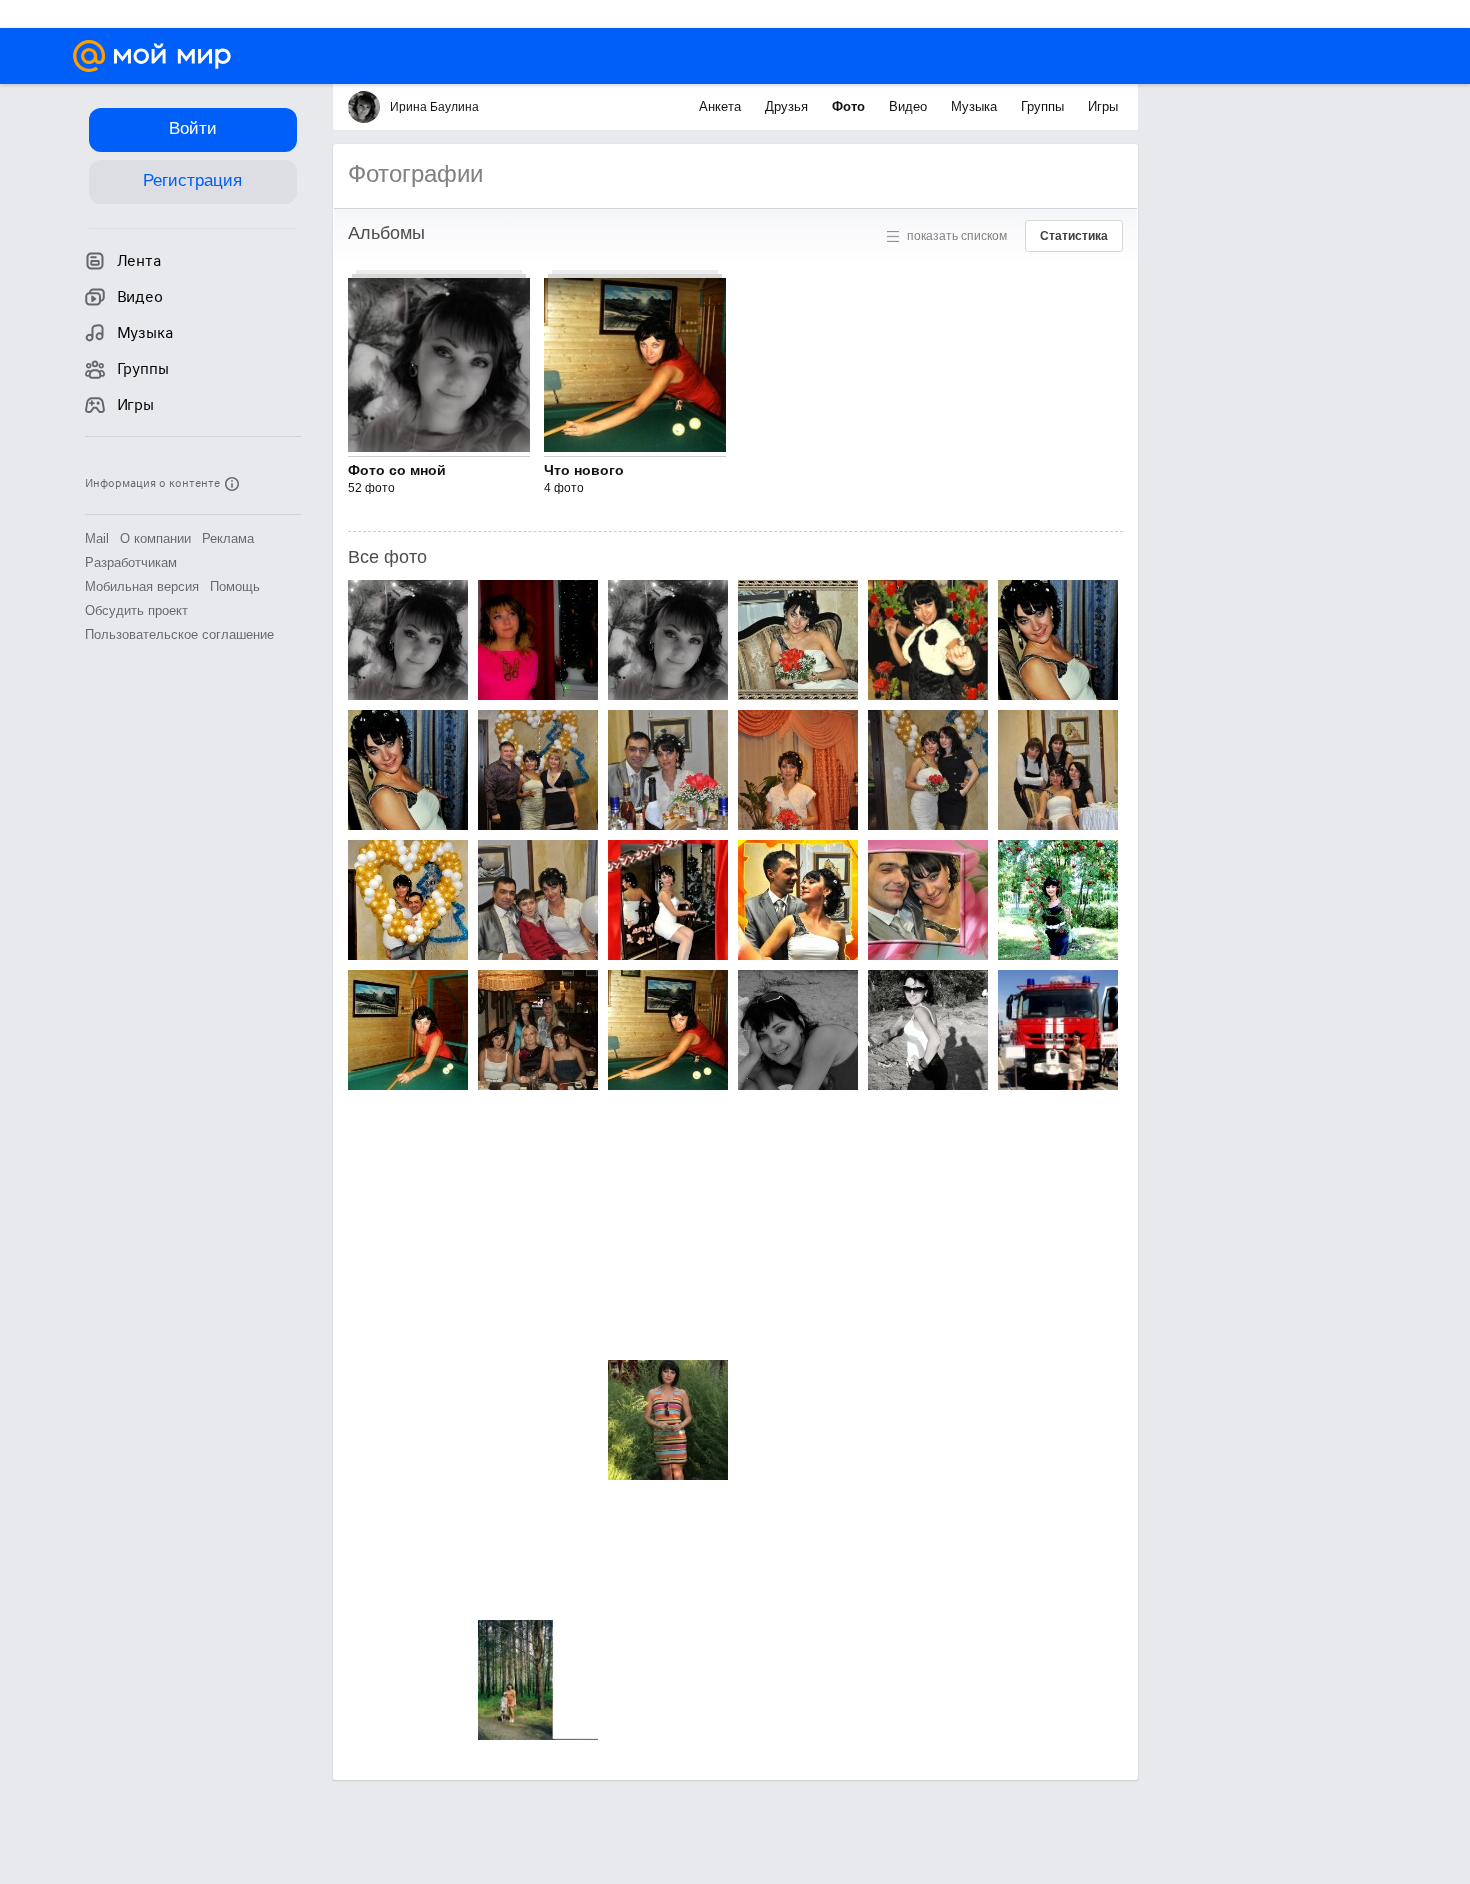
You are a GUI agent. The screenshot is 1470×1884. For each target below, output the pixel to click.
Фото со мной (397, 470)
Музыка (976, 106)
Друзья (788, 106)
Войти (193, 128)
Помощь (235, 586)
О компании (155, 538)
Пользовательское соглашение (179, 634)
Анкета (722, 106)
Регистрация (192, 180)
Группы (1044, 106)
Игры (1103, 106)
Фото (850, 106)
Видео (910, 106)
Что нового (584, 470)
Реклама (228, 538)
